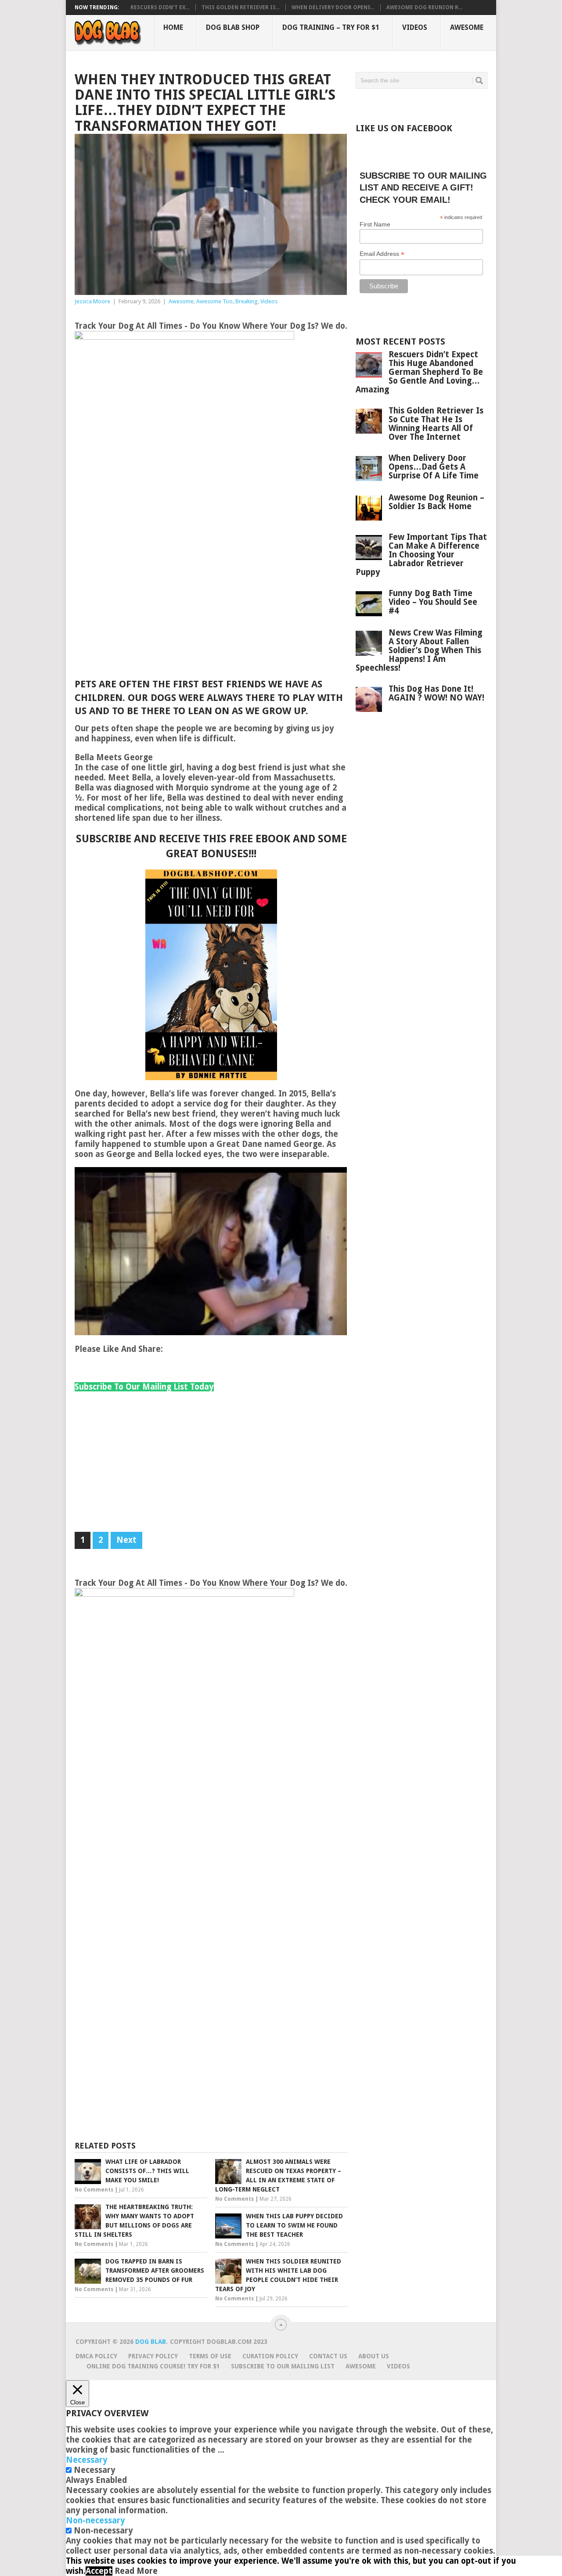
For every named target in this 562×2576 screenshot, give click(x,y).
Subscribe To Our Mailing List (283, 2366)
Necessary (95, 2470)
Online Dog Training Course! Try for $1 (153, 2366)
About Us (374, 2356)
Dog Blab (151, 2342)
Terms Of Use (210, 2356)
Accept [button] (99, 2571)
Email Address (382, 254)
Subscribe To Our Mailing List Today (144, 1387)
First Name (375, 224)
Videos (415, 27)
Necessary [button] (87, 2460)
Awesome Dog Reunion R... (424, 7)
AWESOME (361, 2366)
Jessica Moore (92, 301)
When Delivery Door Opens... (333, 7)
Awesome (467, 27)
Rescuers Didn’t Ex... (160, 7)
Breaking (247, 301)
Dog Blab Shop (233, 27)
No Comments (94, 2190)
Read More (136, 2571)
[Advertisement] (211, 612)
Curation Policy (270, 2356)
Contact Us (328, 2356)
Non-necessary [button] (95, 2520)
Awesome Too (214, 301)
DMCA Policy (96, 2356)
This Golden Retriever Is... (241, 7)
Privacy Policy (153, 2356)
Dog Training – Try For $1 (331, 27)
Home (173, 27)
